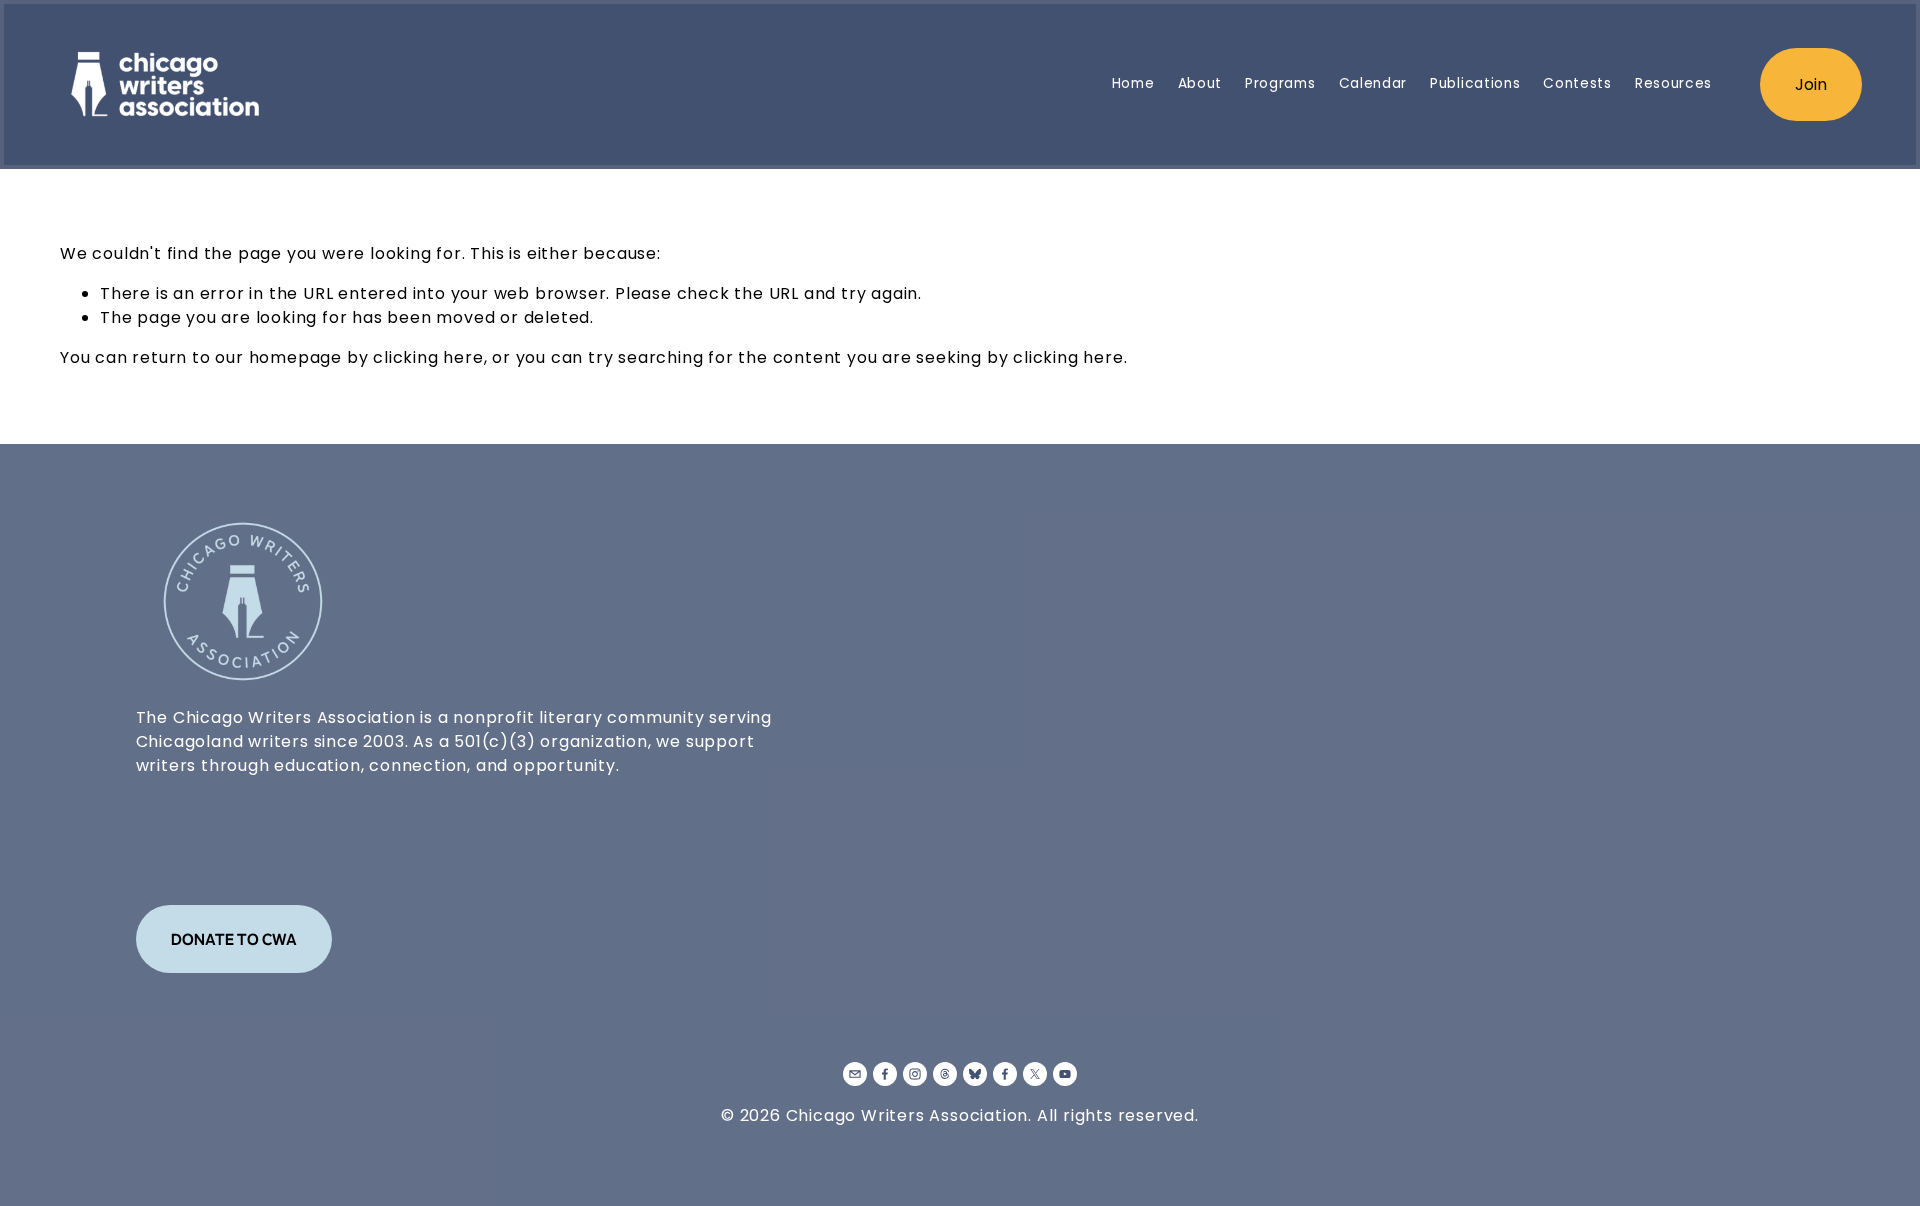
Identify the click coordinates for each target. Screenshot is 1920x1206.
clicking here (428, 357)
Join (1811, 84)
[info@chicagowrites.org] (855, 1074)
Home (1133, 83)
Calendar (1373, 83)
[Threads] (945, 1074)
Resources (1673, 83)
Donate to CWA (234, 939)
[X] (1035, 1074)
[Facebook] (885, 1074)
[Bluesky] (975, 1074)
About (1200, 83)
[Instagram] (915, 1074)
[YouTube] (1065, 1074)
